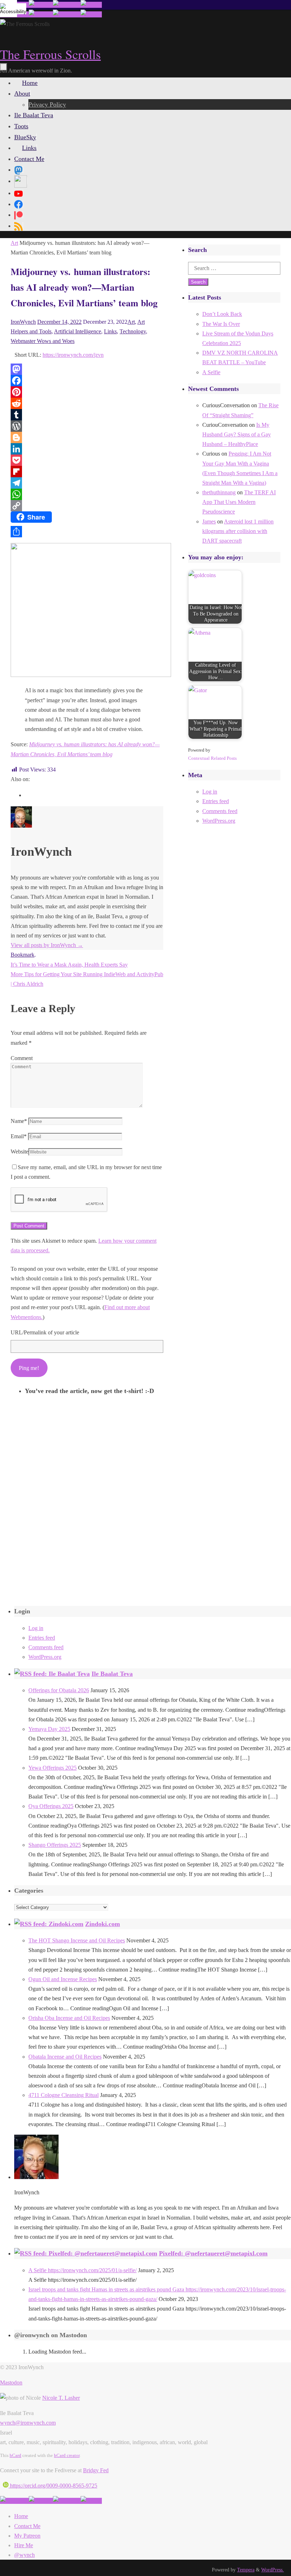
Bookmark (23, 955)
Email (19, 1136)
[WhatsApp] (87, 494)
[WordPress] (87, 426)
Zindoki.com (103, 1924)
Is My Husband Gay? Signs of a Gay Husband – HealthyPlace (237, 434)
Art (14, 243)
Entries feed (216, 801)
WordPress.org (219, 821)
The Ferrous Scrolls (50, 54)
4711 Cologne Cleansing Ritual (64, 2095)
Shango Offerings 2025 (55, 1845)
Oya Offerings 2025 (51, 1806)
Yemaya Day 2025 (49, 1729)
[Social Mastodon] (18, 170)
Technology (133, 331)
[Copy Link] (87, 506)
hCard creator (67, 2455)
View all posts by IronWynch (47, 945)
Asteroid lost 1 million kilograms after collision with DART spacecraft (238, 531)
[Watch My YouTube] (67, 5)
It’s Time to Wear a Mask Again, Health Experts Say (69, 965)
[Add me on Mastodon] (14, 2501)
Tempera (246, 2570)
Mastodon (11, 2383)
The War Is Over (221, 324)
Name (19, 1121)
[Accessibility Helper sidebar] (9, 9)
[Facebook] (87, 381)
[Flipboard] (87, 472)
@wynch (24, 2555)
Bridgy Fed (96, 2470)
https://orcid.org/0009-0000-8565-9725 (53, 2486)
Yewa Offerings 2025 (53, 1768)
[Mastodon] (87, 369)
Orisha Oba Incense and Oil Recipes (69, 2018)
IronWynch (23, 322)
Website (20, 1152)
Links (110, 331)
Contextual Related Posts (212, 758)
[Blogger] (87, 437)
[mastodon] (26, 795)
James (209, 521)
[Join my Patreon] (41, 5)
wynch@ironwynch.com (28, 2423)
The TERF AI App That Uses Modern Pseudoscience (239, 502)
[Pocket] (87, 460)
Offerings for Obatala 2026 (59, 1690)
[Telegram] (87, 483)
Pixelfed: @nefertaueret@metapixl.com (213, 2253)
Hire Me (24, 2545)
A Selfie (211, 372)
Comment (22, 1058)
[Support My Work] (91, 5)
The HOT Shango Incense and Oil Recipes (77, 1940)
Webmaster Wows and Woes (43, 341)
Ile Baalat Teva (112, 1674)
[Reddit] (87, 403)
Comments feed (220, 811)
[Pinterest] (87, 392)
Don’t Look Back (222, 314)
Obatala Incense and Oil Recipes (65, 2057)
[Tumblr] (87, 415)
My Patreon (27, 2536)
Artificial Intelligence (78, 331)
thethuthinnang (219, 492)
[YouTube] (18, 193)
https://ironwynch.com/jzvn (73, 355)
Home (21, 2516)
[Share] (87, 532)
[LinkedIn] (87, 449)
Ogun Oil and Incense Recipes (63, 1979)
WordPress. (273, 2570)
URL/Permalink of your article (45, 1332)
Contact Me (27, 2526)
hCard (15, 2455)
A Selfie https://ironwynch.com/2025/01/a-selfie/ (83, 2270)
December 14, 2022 (59, 322)
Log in (210, 792)
